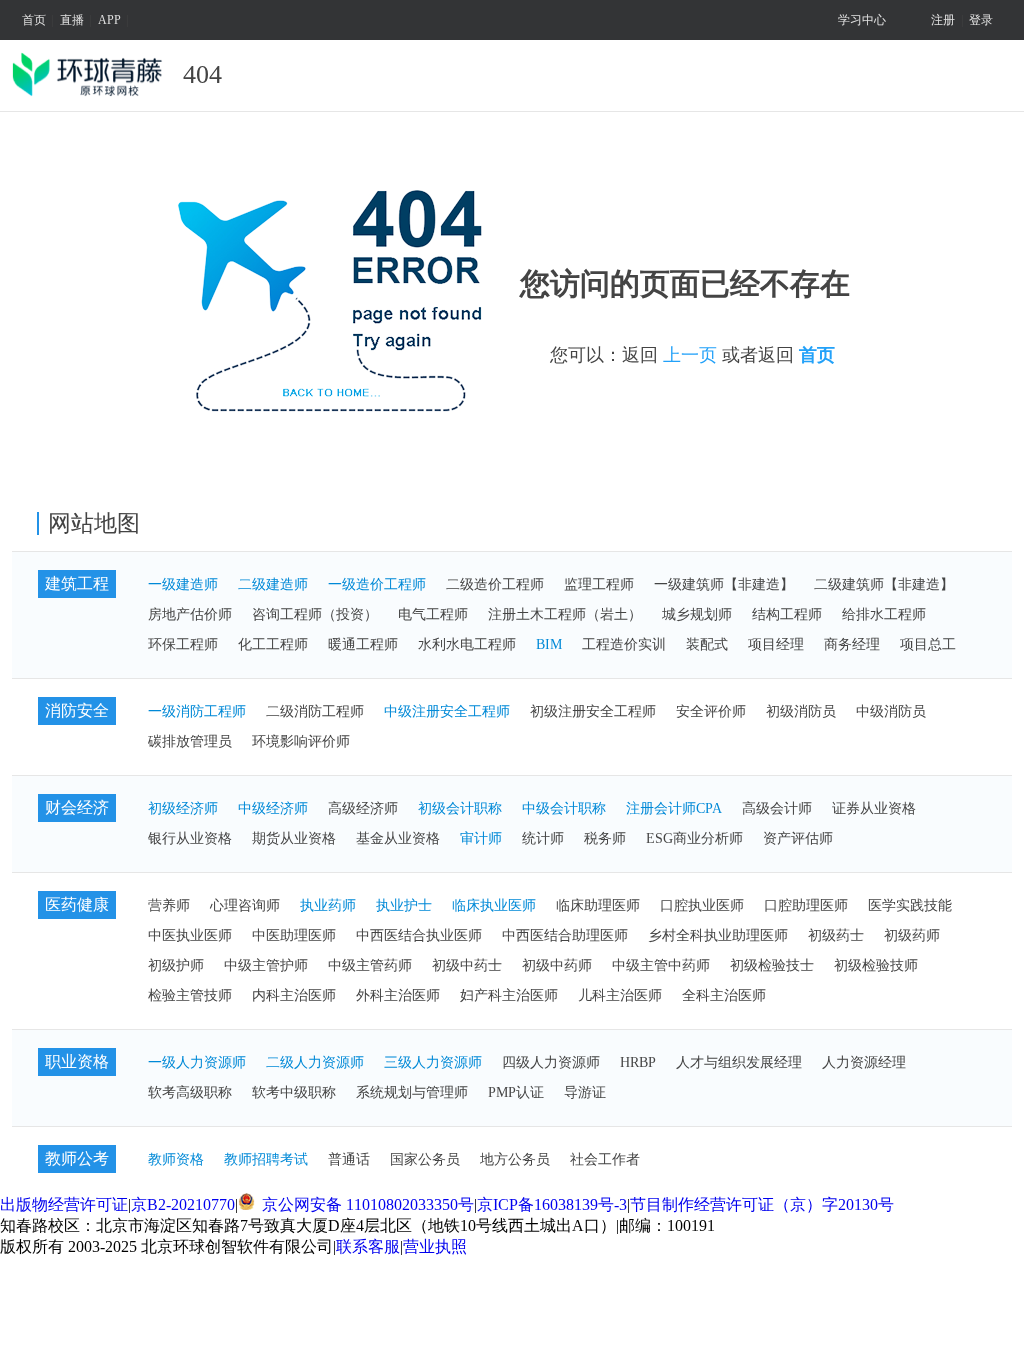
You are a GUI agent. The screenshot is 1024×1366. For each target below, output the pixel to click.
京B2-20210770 (183, 1204)
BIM (549, 644)
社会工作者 (605, 1159)
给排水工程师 (884, 614)
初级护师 (176, 965)
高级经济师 (363, 808)
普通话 (349, 1159)
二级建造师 (273, 584)
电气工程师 (433, 614)
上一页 (690, 355)
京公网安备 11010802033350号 (366, 1204)
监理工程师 (599, 584)
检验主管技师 (190, 995)
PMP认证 (516, 1092)
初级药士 (836, 935)
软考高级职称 (190, 1092)
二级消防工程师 (315, 711)
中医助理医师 (294, 935)
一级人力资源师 (197, 1062)
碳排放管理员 (190, 741)
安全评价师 (711, 711)
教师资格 (176, 1159)
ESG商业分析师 (694, 838)
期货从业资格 (294, 838)
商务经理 (852, 644)
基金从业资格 (398, 838)
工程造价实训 (624, 644)
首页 (34, 20)
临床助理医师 (598, 905)
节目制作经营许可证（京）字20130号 (762, 1204)
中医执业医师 (190, 935)
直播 (72, 20)
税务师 (605, 838)
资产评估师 (798, 838)
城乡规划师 (697, 614)
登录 (981, 20)
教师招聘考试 (266, 1159)
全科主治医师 (724, 995)
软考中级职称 (294, 1092)
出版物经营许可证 (64, 1204)
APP (109, 20)
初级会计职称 (460, 808)
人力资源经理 (864, 1062)
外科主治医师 (398, 995)
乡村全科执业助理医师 (718, 935)
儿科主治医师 (620, 995)
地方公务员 (515, 1159)
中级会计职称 (564, 808)
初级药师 (912, 935)
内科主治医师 (294, 995)
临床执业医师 (494, 905)
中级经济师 (273, 808)
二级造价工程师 (495, 584)
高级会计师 (777, 808)
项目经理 (776, 644)
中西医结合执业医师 (419, 935)
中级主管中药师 (661, 965)
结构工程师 (787, 614)
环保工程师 (183, 644)
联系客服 (368, 1246)
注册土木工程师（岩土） (565, 614)
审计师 (481, 838)
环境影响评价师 (301, 741)
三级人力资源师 (433, 1062)
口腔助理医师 (806, 905)
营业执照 (435, 1246)
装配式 (707, 644)
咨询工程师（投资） (315, 614)
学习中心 (862, 20)
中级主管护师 (266, 965)
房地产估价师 (190, 614)
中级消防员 (891, 711)
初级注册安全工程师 (593, 711)
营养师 (169, 905)
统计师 (543, 838)
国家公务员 (425, 1159)
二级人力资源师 (315, 1062)
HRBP (638, 1062)
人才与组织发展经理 (739, 1062)
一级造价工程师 (377, 584)
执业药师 (328, 905)
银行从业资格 (190, 838)
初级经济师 (183, 808)
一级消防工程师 (197, 711)
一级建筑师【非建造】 (724, 584)
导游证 (585, 1092)
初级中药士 (467, 965)
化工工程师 (273, 644)
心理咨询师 (245, 905)
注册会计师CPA (674, 808)
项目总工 (928, 644)
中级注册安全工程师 (447, 711)
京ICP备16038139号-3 (552, 1204)
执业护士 (404, 905)
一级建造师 (183, 584)
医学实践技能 (910, 905)
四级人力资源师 (551, 1062)
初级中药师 (557, 965)
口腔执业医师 (702, 905)
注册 (943, 20)
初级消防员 (801, 711)
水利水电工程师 (467, 644)
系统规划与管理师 (412, 1092)
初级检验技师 (876, 965)
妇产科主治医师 (509, 995)
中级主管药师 (370, 965)
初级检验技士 (772, 965)
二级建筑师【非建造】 (884, 584)
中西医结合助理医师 (565, 935)
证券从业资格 (874, 808)
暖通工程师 (363, 644)
